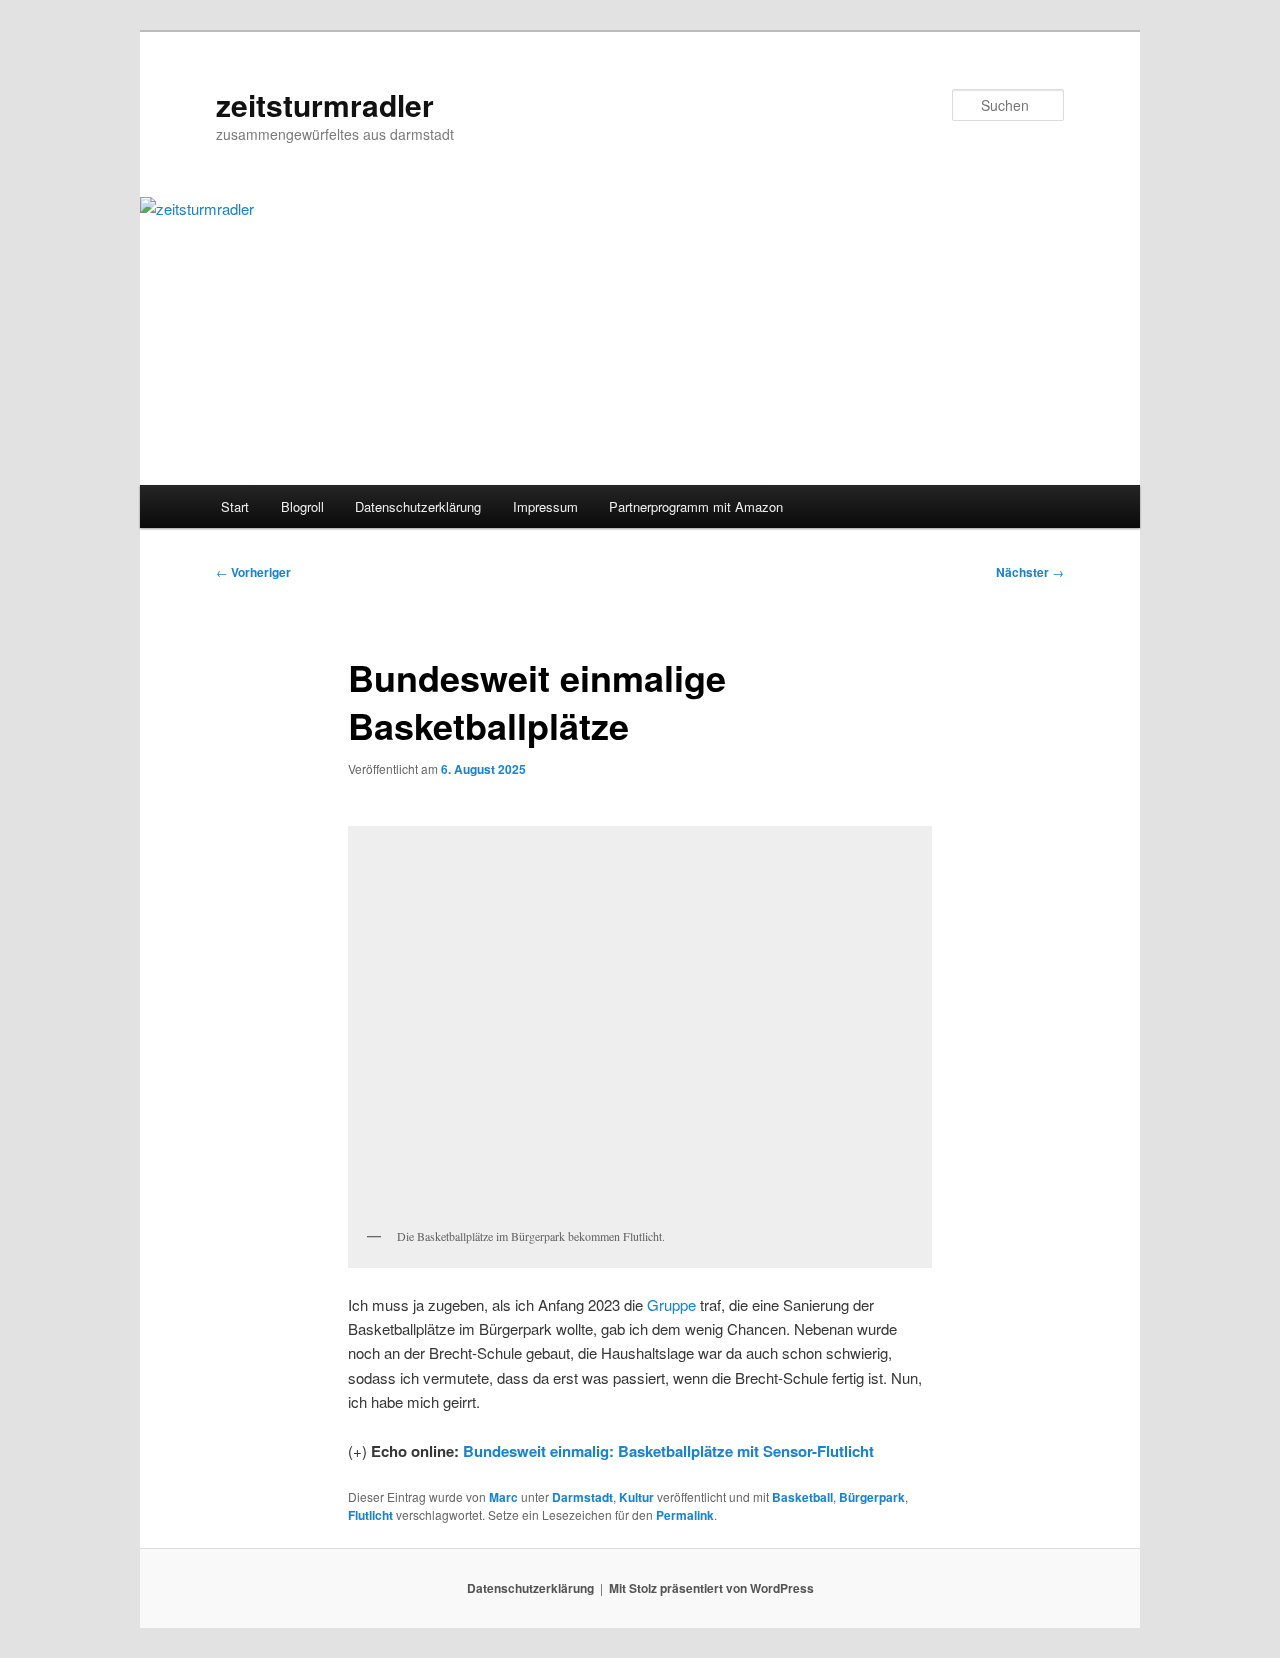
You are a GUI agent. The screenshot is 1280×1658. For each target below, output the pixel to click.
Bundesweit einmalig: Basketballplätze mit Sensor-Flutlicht (668, 1451)
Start (235, 506)
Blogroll (302, 506)
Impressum (545, 506)
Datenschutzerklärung (418, 506)
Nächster (1030, 572)
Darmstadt (582, 1497)
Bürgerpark (872, 1497)
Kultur (636, 1497)
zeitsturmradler (325, 104)
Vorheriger (253, 572)
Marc (503, 1497)
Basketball (802, 1497)
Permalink (685, 1515)
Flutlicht (370, 1515)
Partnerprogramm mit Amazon (696, 506)
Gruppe (671, 1304)
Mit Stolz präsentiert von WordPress (711, 1588)
